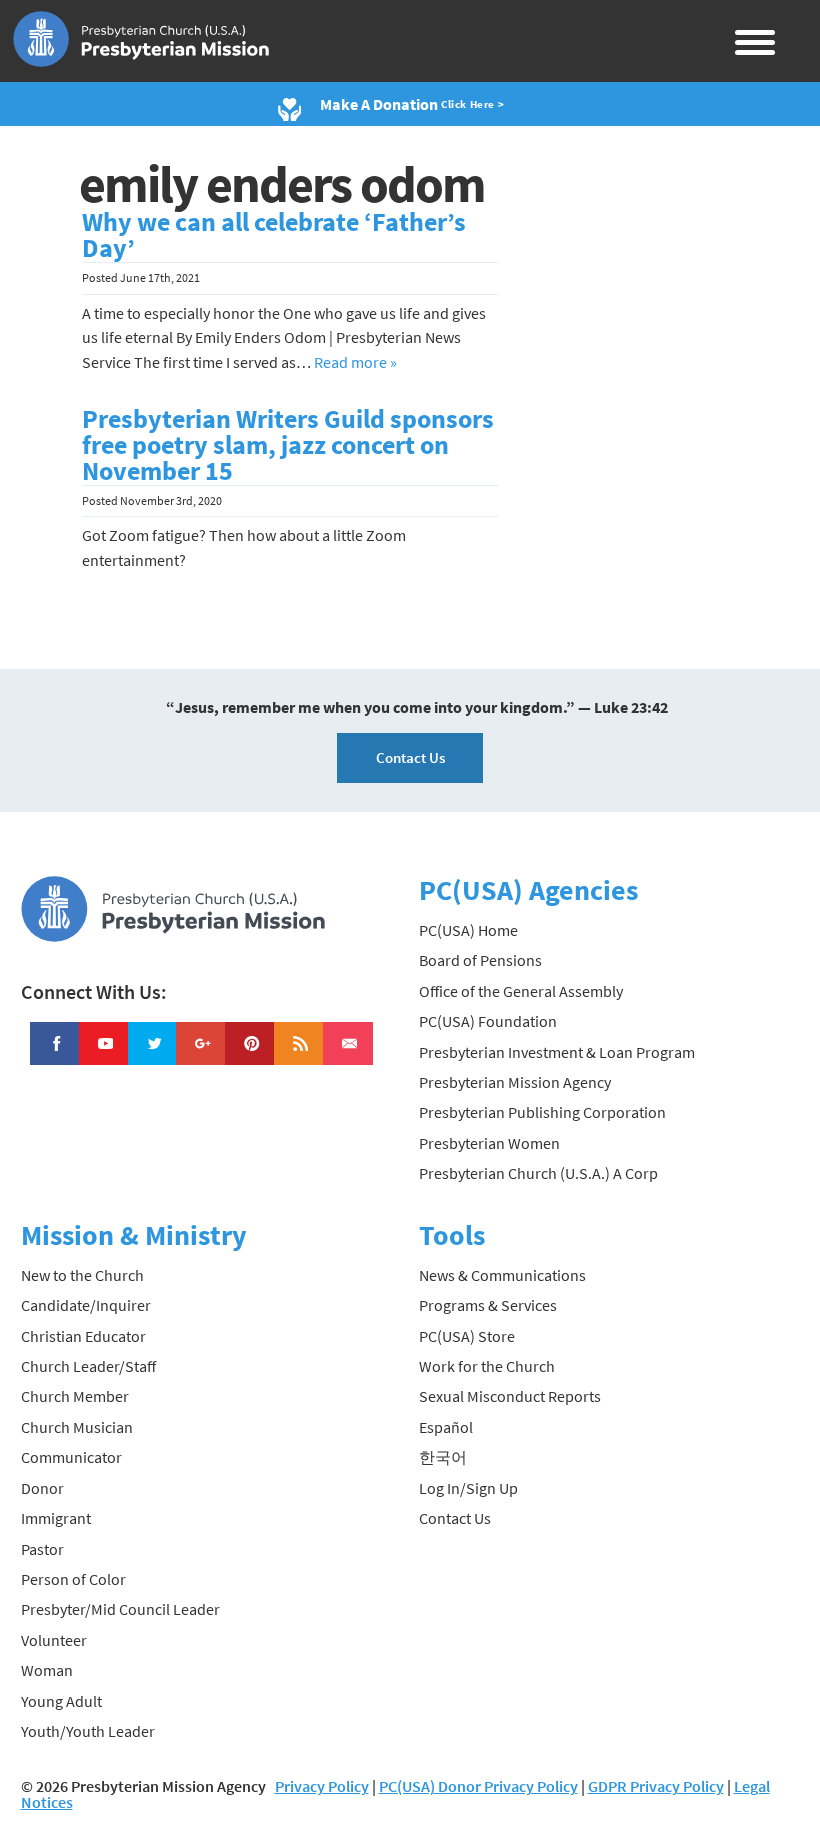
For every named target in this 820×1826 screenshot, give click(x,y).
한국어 (443, 1457)
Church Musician (77, 1427)
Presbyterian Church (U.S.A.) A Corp (538, 1173)
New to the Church (82, 1275)
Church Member (75, 1396)
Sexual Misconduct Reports (510, 1396)
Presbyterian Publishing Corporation (542, 1112)
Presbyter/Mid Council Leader (120, 1609)
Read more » (355, 362)
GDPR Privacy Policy (656, 1786)
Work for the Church (487, 1366)
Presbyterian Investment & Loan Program (557, 1052)
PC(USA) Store (467, 1336)
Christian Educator (83, 1336)
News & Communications (502, 1275)
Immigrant (56, 1518)
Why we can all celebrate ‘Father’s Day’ (274, 235)
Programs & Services (488, 1305)
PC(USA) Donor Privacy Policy (478, 1786)
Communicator (71, 1457)
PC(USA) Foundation (488, 1021)
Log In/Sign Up (468, 1488)
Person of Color (73, 1579)
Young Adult (61, 1701)
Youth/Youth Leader (88, 1731)
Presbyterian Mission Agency (515, 1082)
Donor (42, 1488)
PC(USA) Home (468, 930)
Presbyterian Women (489, 1143)
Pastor (42, 1549)
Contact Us (410, 757)
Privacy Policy (322, 1786)
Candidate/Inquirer (86, 1305)
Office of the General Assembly (521, 991)
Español (446, 1427)
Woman (47, 1670)
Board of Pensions (480, 960)
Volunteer (54, 1640)
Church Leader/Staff (88, 1366)
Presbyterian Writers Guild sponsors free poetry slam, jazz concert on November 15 (288, 445)
